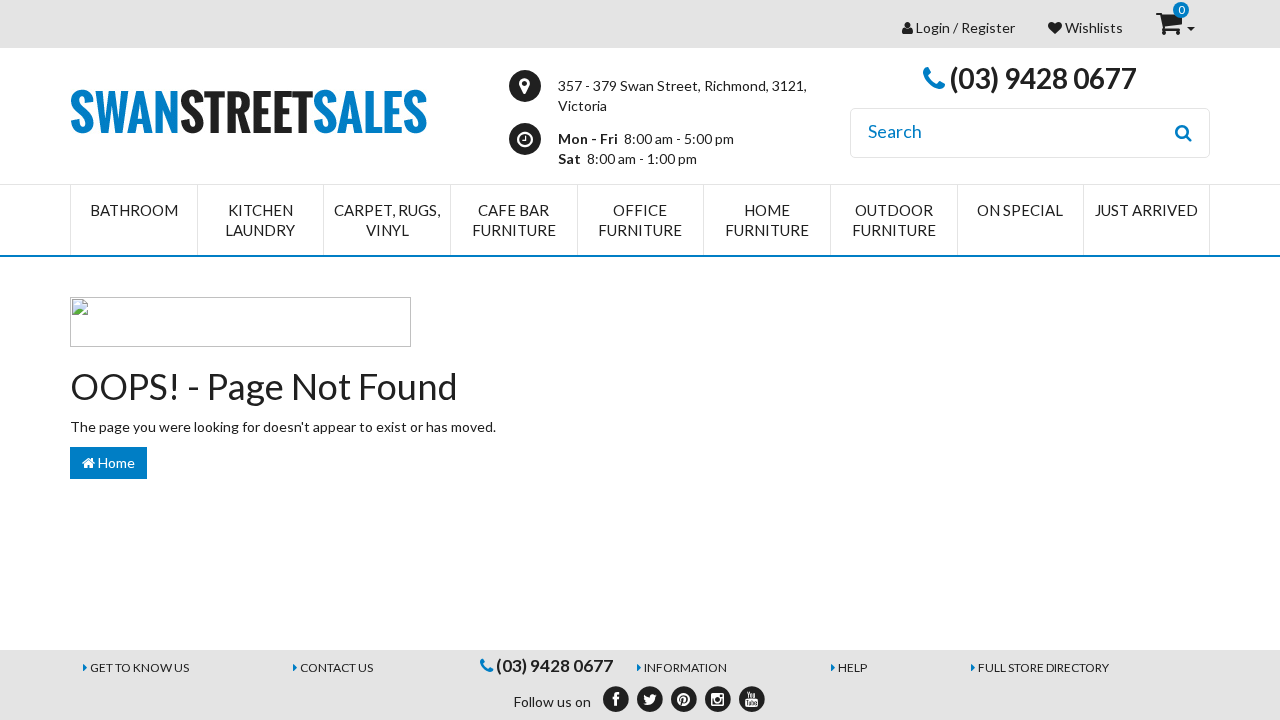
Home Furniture (767, 220)
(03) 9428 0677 (1041, 78)
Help (852, 667)
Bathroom (134, 210)
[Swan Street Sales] (248, 109)
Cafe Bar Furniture (514, 220)
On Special (1020, 210)
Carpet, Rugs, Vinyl (387, 220)
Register (988, 27)
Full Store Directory (1043, 667)
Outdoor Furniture (894, 220)
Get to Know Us (139, 667)
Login (933, 27)
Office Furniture (640, 220)
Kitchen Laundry (260, 220)
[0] (1170, 27)
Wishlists (1092, 27)
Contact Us (336, 667)
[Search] (1183, 133)
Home (115, 462)
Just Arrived (1146, 210)
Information (685, 667)
